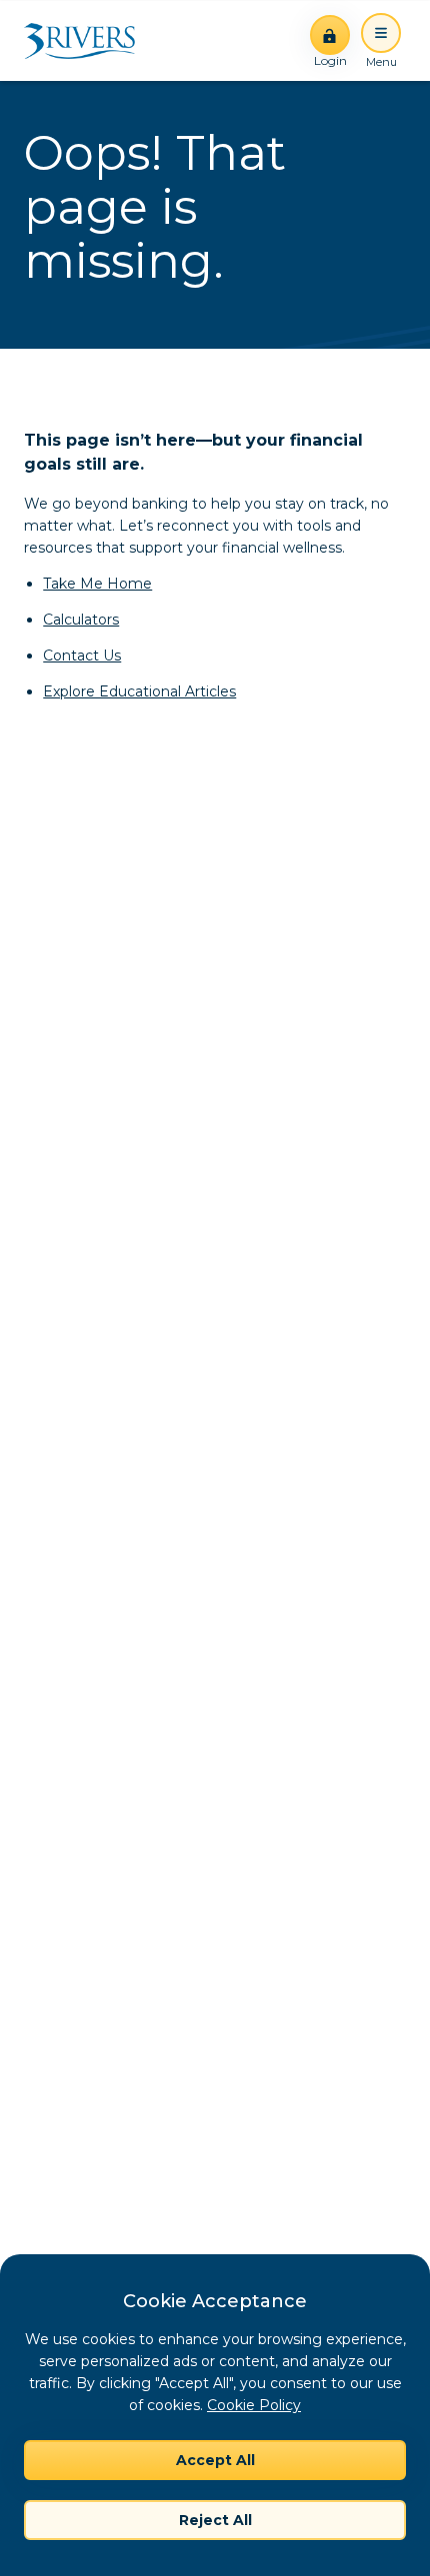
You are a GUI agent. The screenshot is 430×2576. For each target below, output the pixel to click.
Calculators (81, 620)
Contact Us (82, 655)
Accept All (215, 2460)
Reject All (215, 2520)
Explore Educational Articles (139, 691)
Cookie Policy (254, 2405)
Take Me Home (97, 584)
